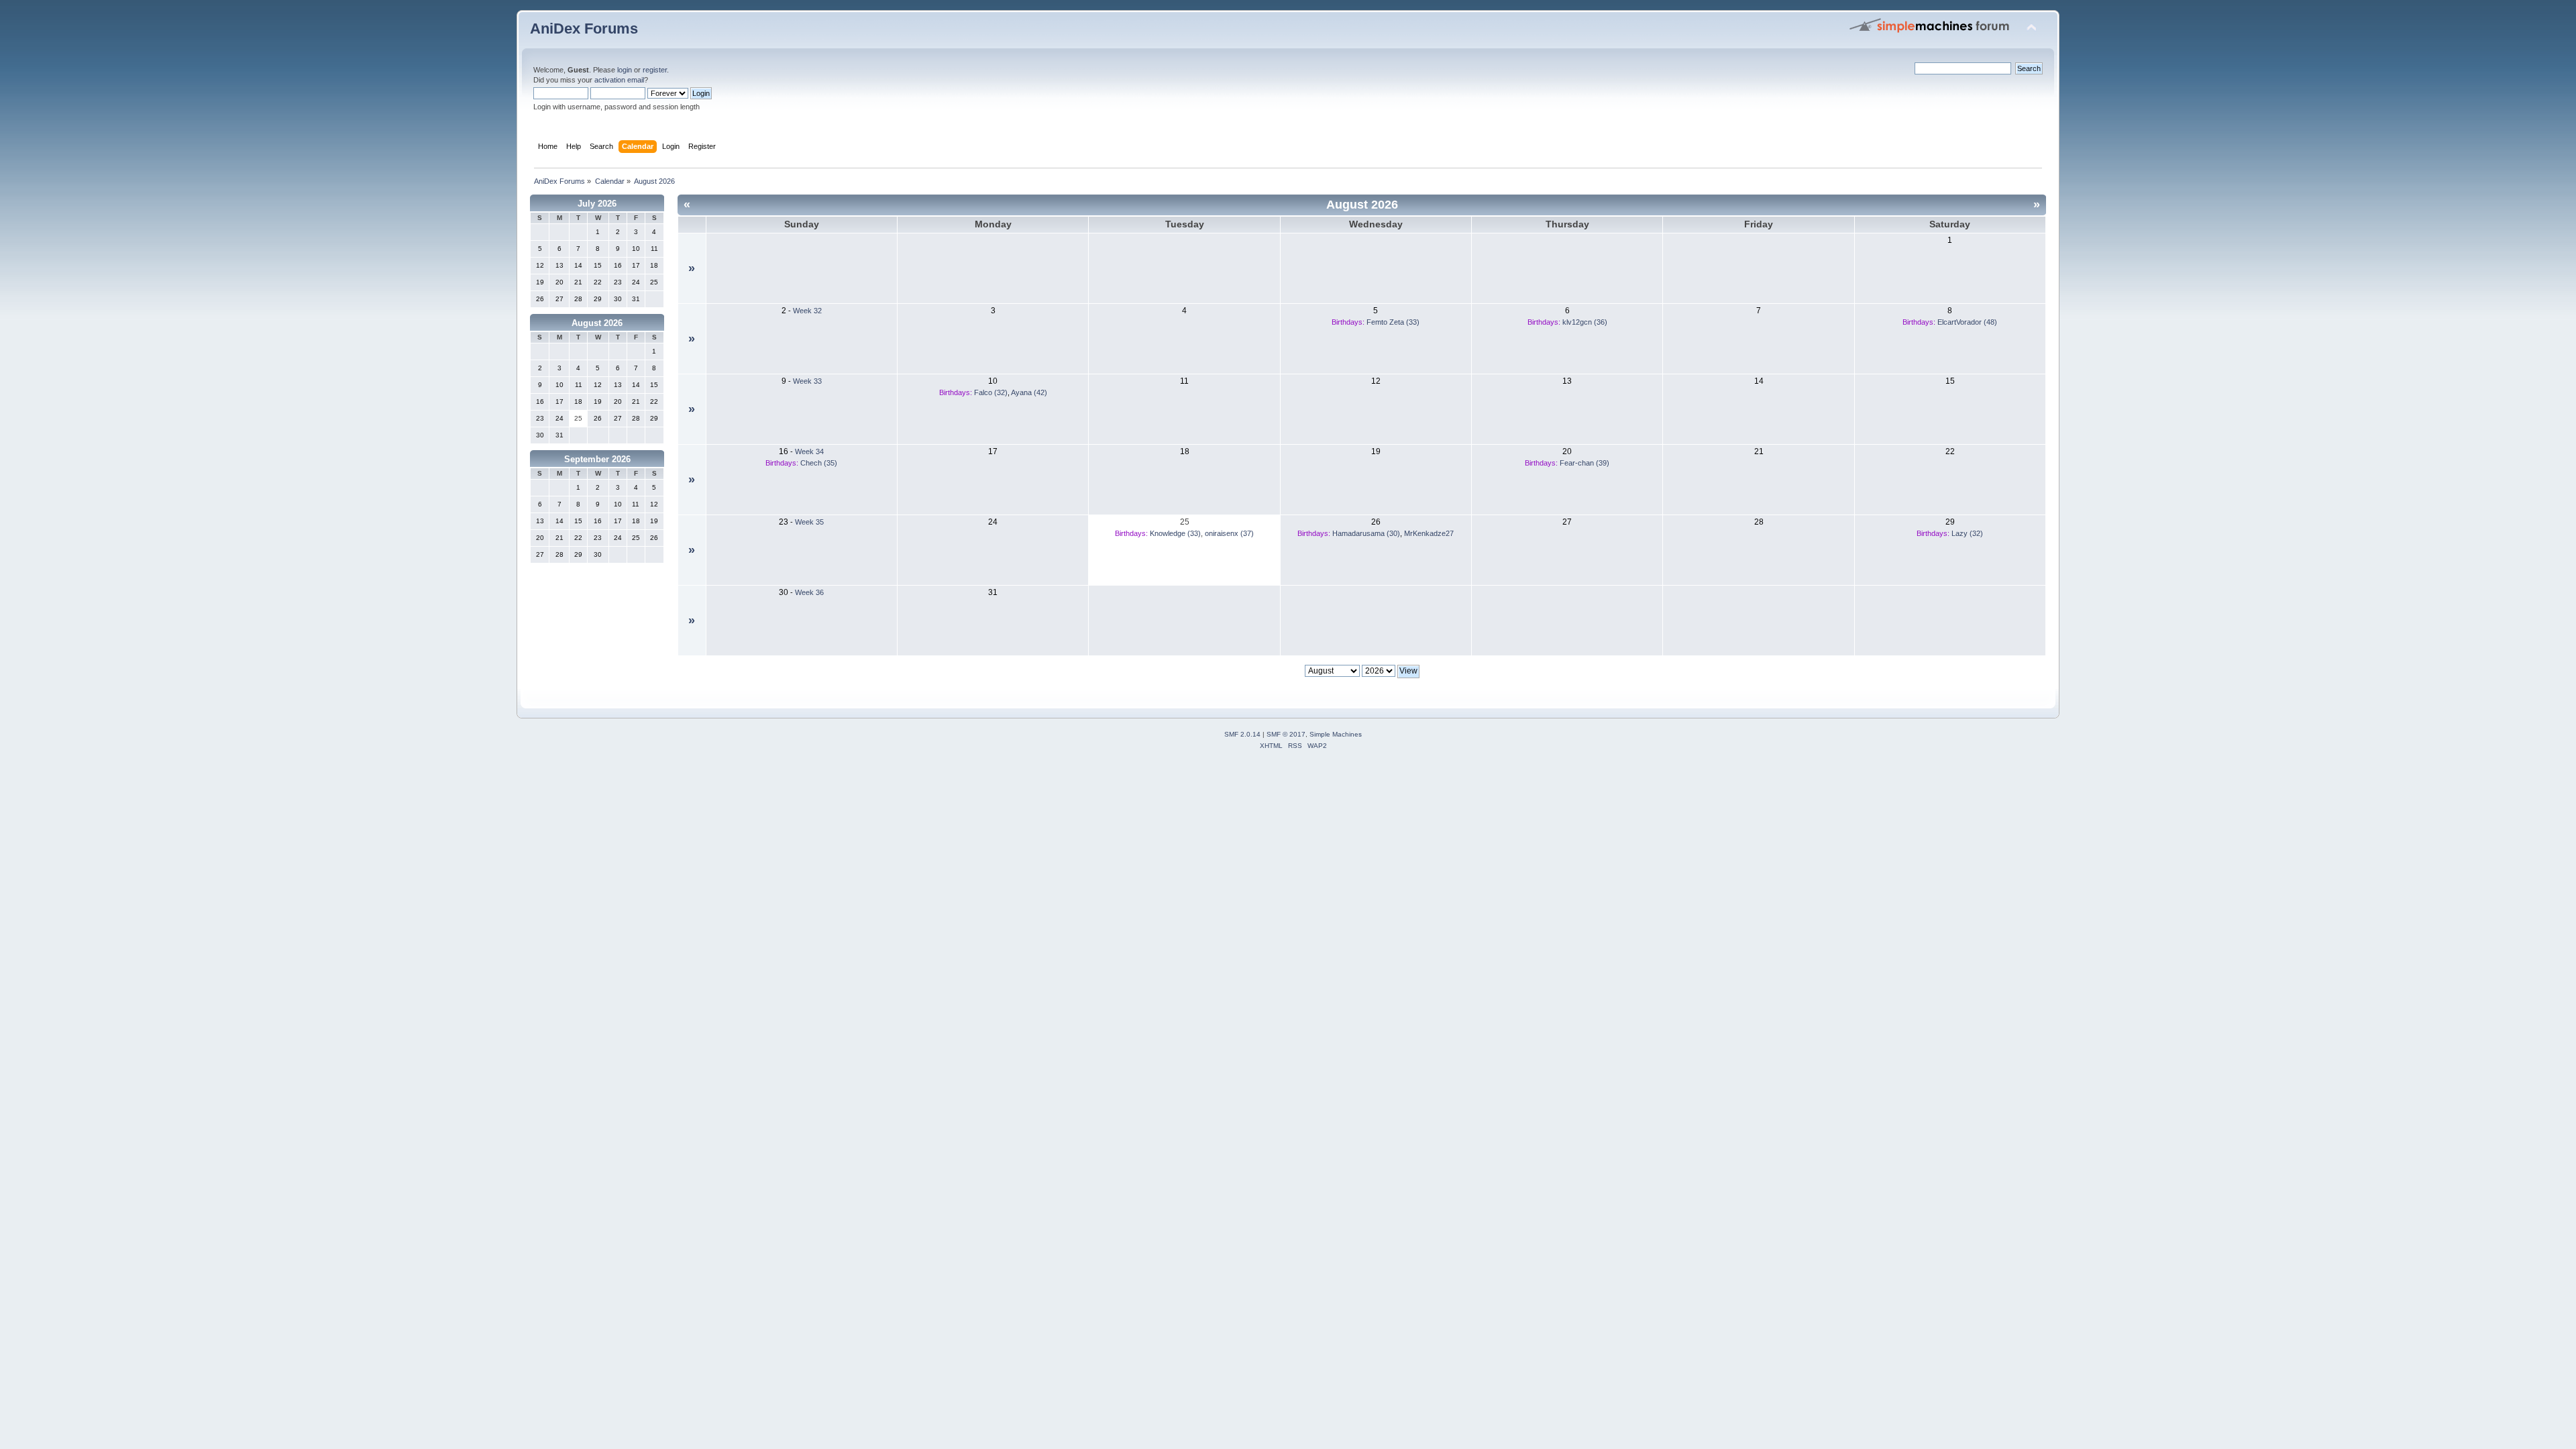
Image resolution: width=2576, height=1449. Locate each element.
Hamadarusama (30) (1366, 533)
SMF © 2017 (1286, 734)
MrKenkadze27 (1429, 533)
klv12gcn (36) (1585, 322)
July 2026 (597, 204)
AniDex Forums (584, 29)
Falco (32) (991, 392)
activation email (619, 80)
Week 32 (807, 311)
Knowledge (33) (1175, 533)
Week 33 (807, 381)
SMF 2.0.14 (1242, 734)
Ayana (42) (1029, 392)
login (625, 70)
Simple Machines (1336, 734)
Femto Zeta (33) (1393, 322)
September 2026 (597, 459)
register (655, 70)
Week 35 (809, 522)
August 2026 (597, 323)
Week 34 (809, 451)
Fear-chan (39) (1585, 463)
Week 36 (809, 592)
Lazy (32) (1967, 533)
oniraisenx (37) (1229, 533)
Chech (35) (819, 463)
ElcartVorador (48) (1967, 322)
